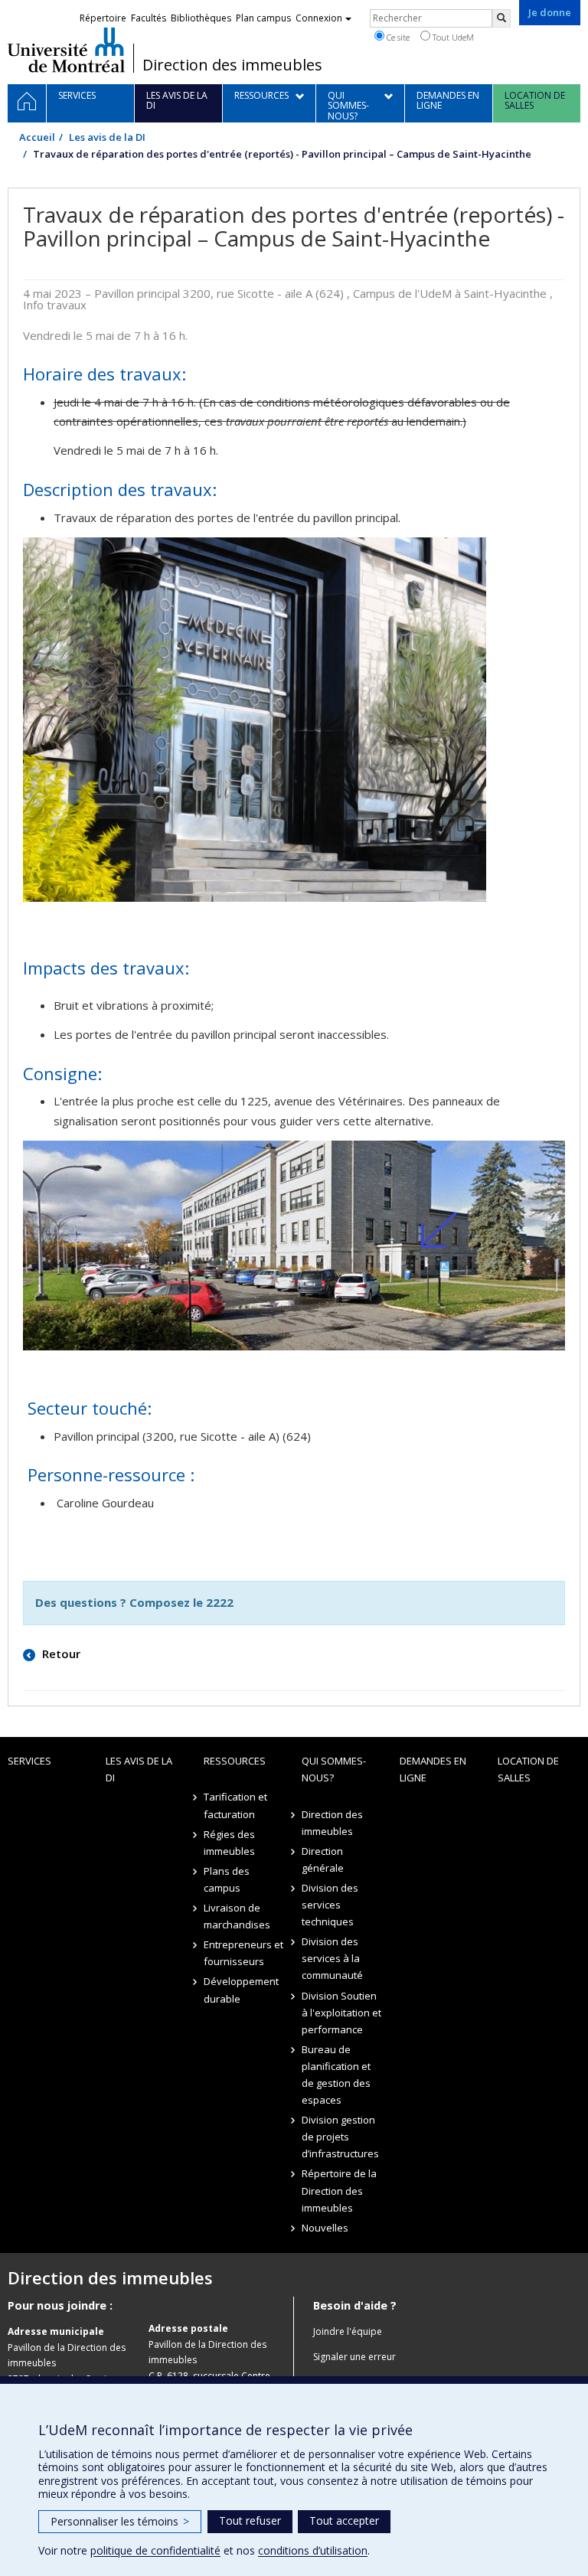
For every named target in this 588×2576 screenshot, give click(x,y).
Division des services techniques (330, 1905)
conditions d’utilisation (313, 2550)
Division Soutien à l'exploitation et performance (341, 2013)
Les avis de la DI (107, 137)
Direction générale (323, 1859)
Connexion (319, 18)
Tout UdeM (452, 37)
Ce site (397, 37)
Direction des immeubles (232, 65)
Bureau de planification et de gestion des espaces (336, 2075)
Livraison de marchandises (237, 1916)
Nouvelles (325, 2228)
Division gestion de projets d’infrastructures (340, 2137)
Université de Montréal (66, 50)
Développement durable (241, 1990)
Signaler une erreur (354, 2357)
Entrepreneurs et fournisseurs (243, 1953)
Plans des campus (227, 1879)
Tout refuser (250, 2520)
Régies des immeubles (229, 1843)
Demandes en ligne (433, 1769)
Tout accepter (344, 2520)
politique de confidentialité (155, 2550)
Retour (60, 1654)
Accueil (37, 137)
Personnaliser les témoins (120, 2521)
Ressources (235, 1761)
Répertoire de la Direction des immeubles (339, 2190)
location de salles (528, 1769)
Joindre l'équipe (348, 2331)
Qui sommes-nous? (334, 1769)
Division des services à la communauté (332, 1958)
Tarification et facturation (235, 1805)
